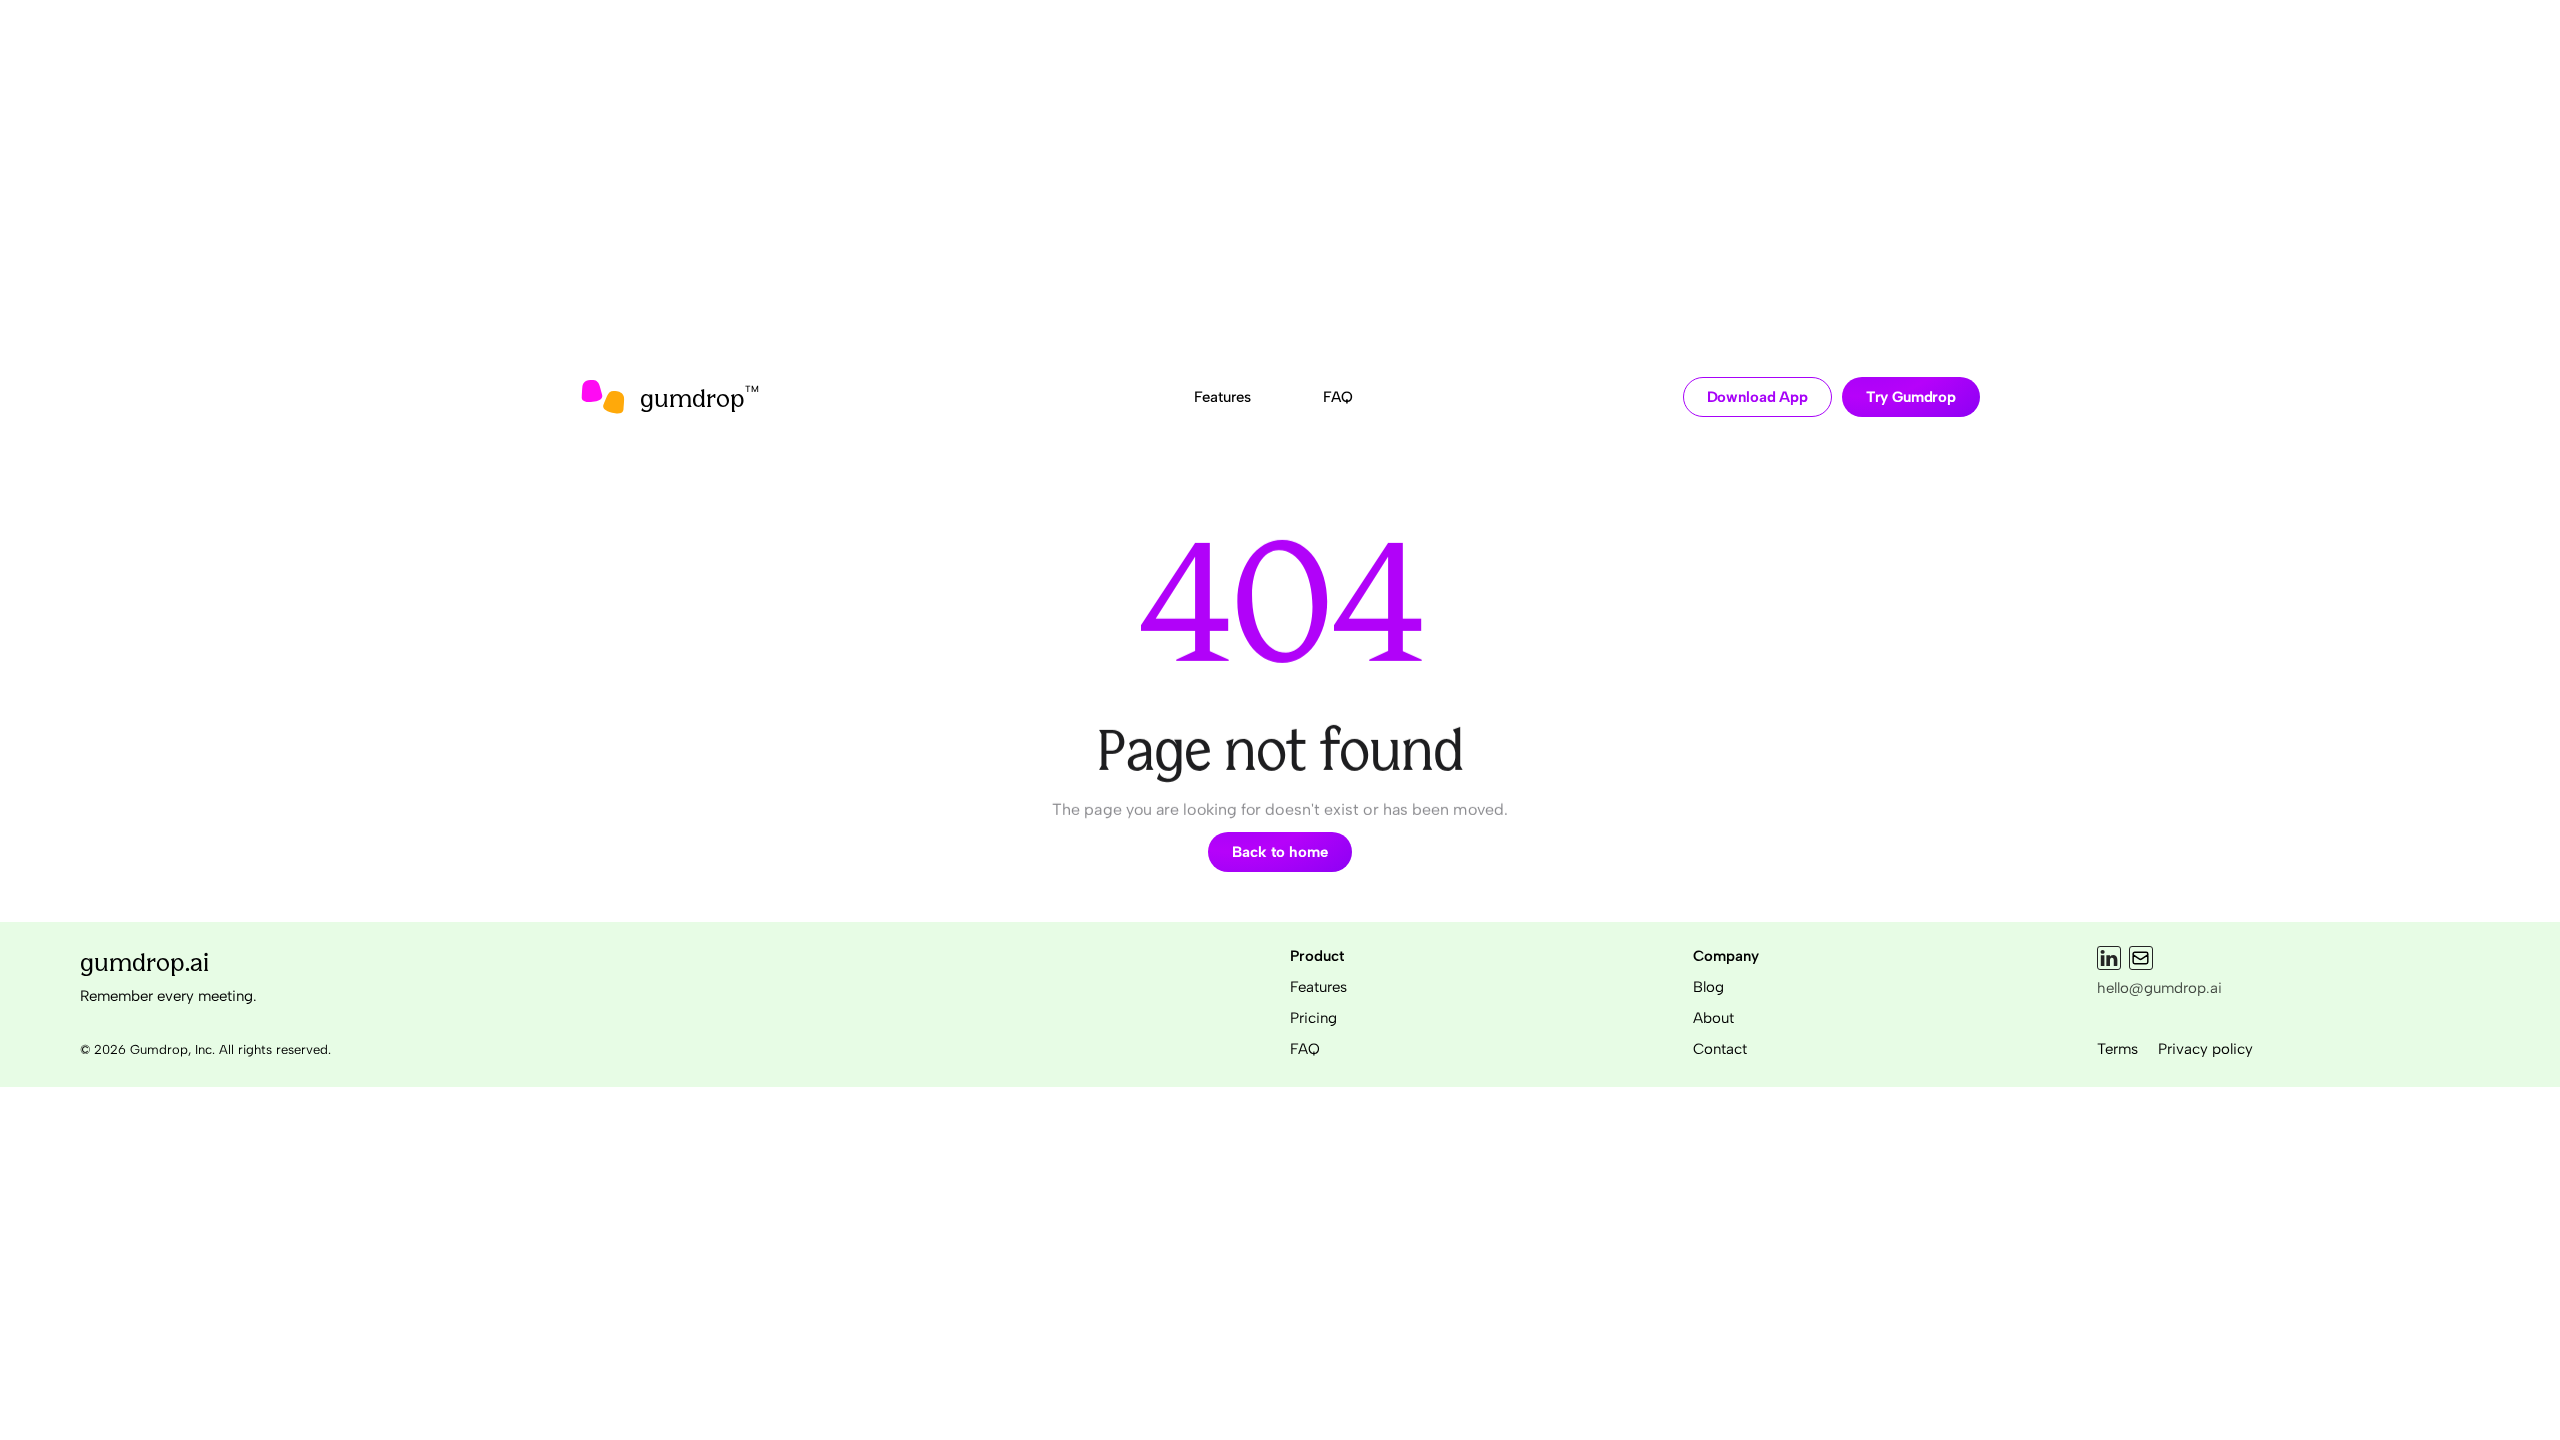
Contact (1720, 1049)
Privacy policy (2205, 1049)
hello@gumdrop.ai (2159, 988)
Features (1318, 987)
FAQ (1305, 1049)
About (1713, 1018)
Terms (2117, 1049)
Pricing (1313, 1018)
